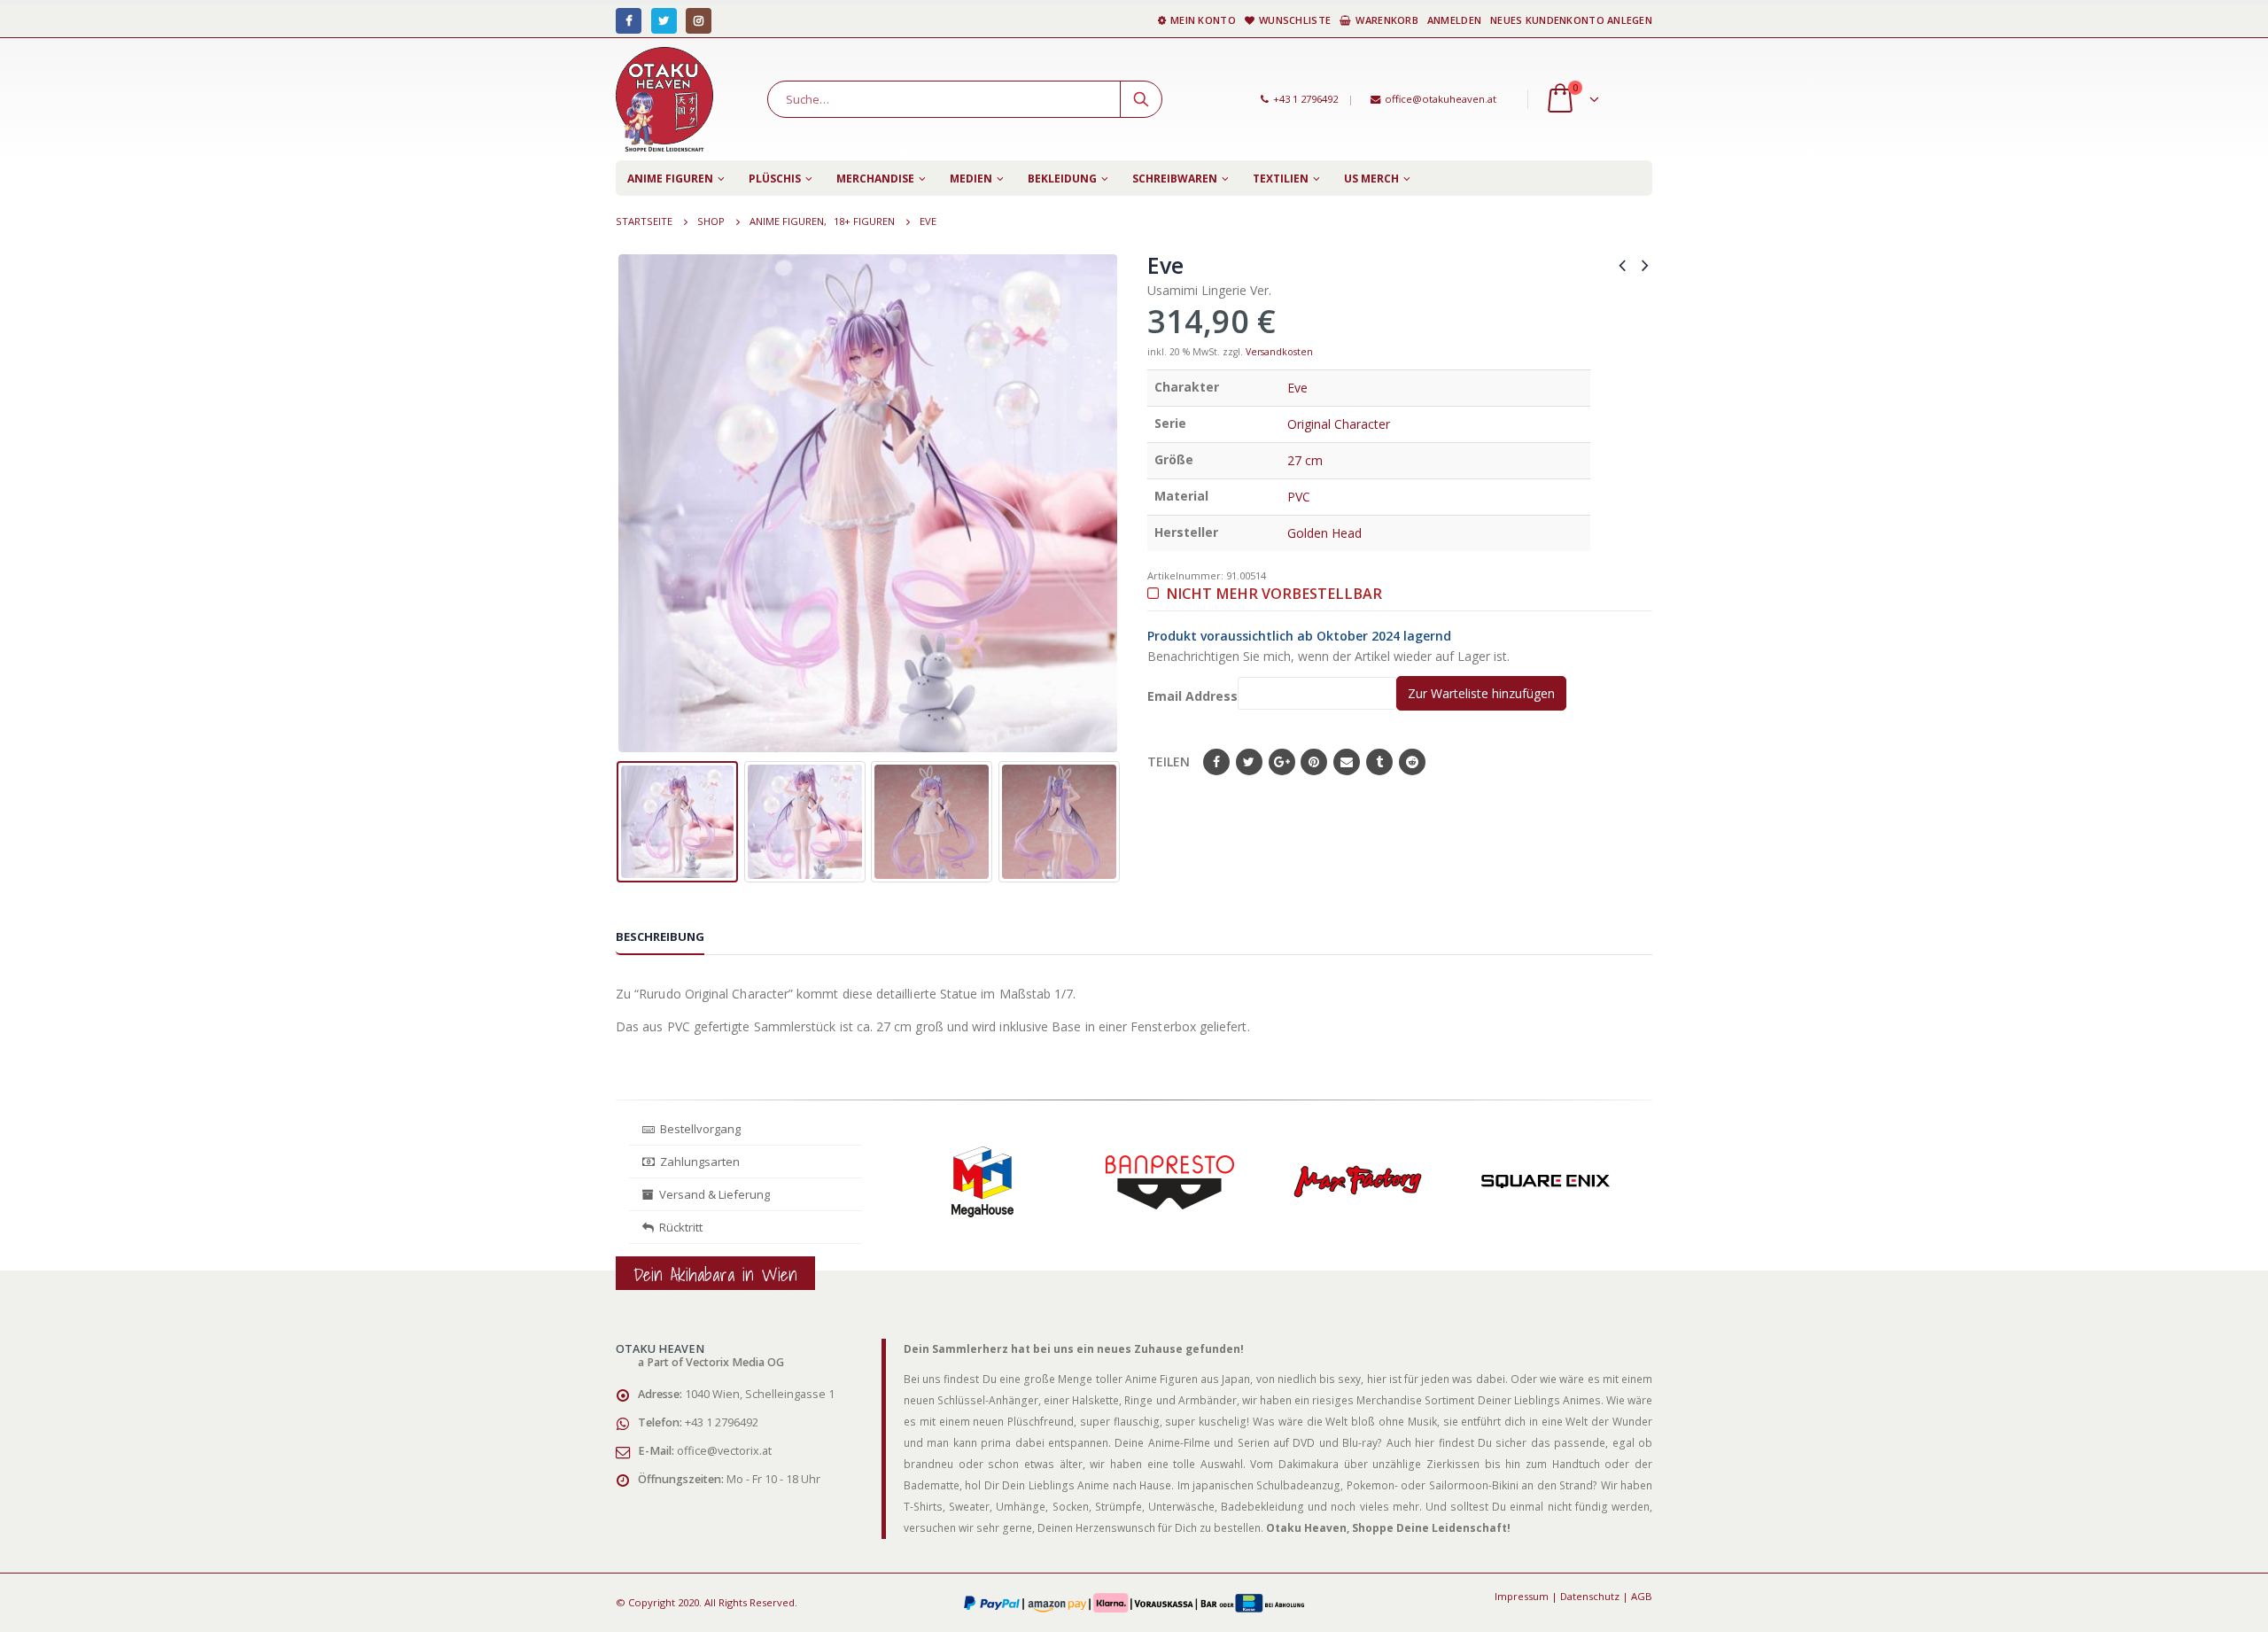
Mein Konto (1203, 20)
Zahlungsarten (700, 1162)
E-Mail (1347, 762)
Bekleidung (1062, 179)
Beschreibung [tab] (660, 936)
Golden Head (1324, 533)
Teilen (1169, 762)
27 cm (1305, 460)
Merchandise (875, 179)
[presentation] (629, 503)
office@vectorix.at (724, 1451)
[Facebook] (629, 21)
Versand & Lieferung (712, 1194)
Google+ (1282, 762)
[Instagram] (699, 21)
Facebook (1216, 762)
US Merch (1371, 179)
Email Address (1192, 696)
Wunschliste (1295, 20)
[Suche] (1141, 99)
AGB (1642, 1596)
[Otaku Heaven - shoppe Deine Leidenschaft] (664, 99)
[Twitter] (664, 21)
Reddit (1412, 762)
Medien (971, 179)
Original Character (1339, 424)
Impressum (1522, 1596)
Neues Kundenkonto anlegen (1571, 20)
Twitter (1249, 762)
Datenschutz (1590, 1596)
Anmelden (1454, 20)
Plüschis (775, 179)
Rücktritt (678, 1227)
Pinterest (1314, 762)
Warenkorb (1386, 20)
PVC (1299, 497)
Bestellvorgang (698, 1129)
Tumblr (1379, 762)
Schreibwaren (1175, 179)
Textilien (1281, 179)
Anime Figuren (670, 179)
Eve (1297, 388)
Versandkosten (1279, 352)
